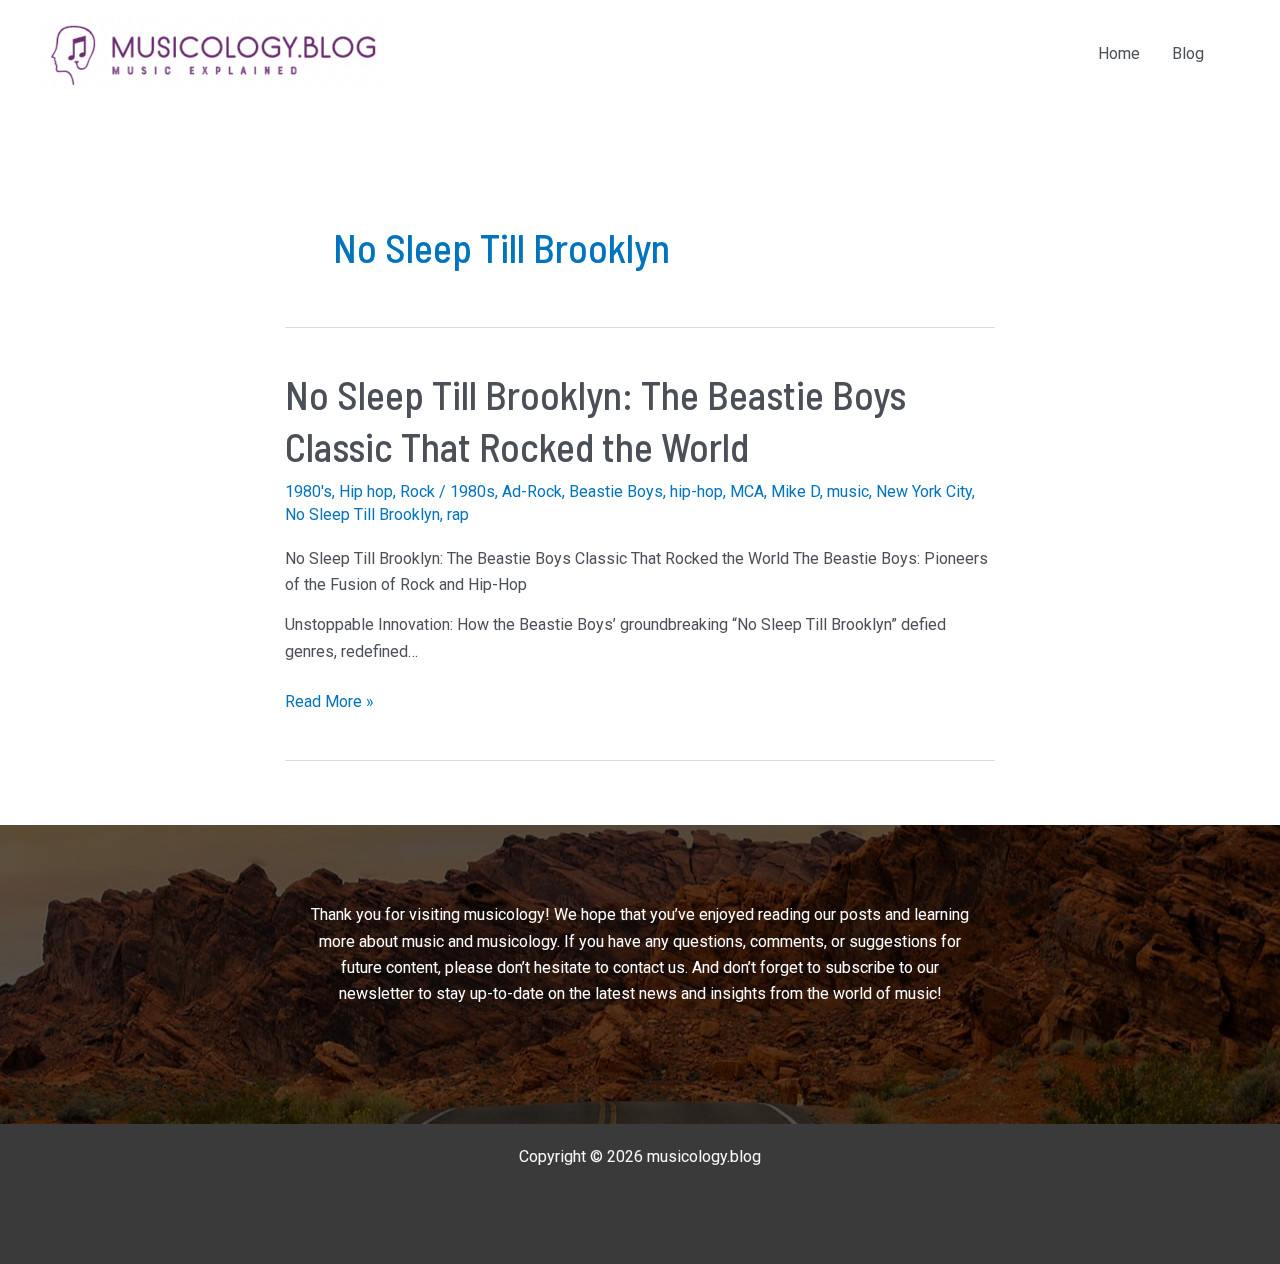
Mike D (795, 491)
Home (1119, 53)
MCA (747, 491)
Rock (417, 491)
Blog (1188, 53)
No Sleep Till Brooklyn (362, 514)
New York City (924, 491)
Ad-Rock (532, 491)
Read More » (329, 703)
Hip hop (366, 491)
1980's (308, 491)
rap (458, 514)
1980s (472, 491)
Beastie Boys (616, 491)
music (848, 491)
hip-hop (696, 491)
